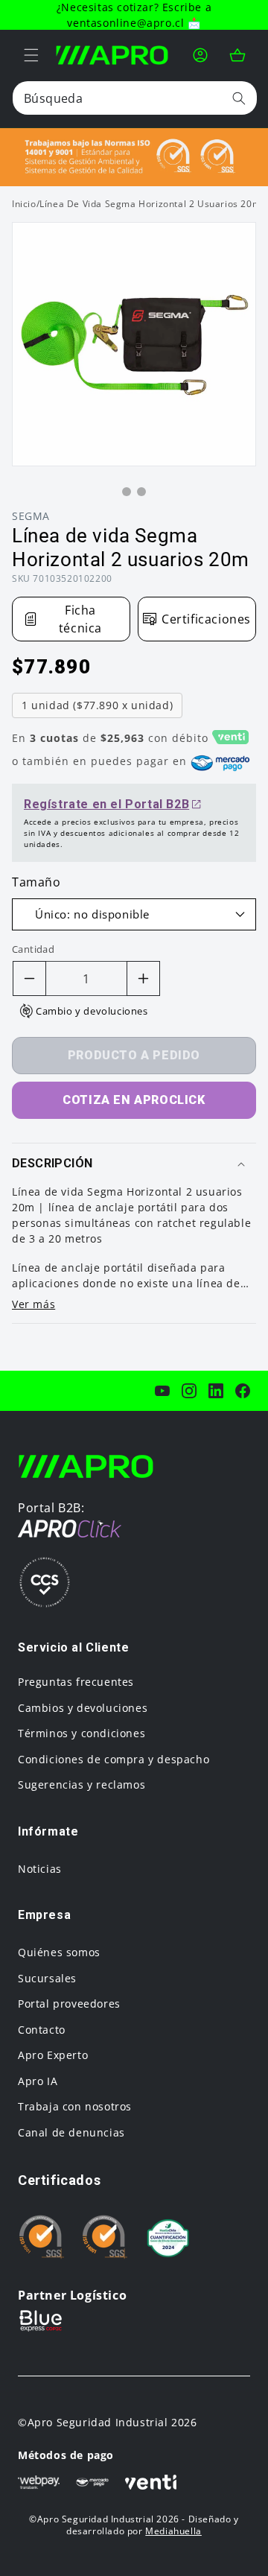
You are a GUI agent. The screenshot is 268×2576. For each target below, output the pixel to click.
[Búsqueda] (239, 98)
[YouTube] (162, 1391)
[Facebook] (243, 1391)
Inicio (24, 204)
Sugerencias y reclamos (82, 1785)
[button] (31, 55)
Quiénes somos (59, 1952)
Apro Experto (53, 2055)
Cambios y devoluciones (83, 1708)
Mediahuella (173, 2531)
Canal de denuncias (71, 2132)
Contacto (42, 2030)
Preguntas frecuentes (76, 1682)
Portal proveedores (69, 2004)
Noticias (40, 1869)
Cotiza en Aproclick (134, 1100)
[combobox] (135, 98)
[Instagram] (189, 1391)
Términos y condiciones (82, 1733)
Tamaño (36, 882)
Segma (31, 516)
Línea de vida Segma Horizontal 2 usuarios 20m (150, 204)
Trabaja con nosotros (75, 2106)
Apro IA (38, 2081)
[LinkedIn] (216, 1391)
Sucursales (47, 1978)
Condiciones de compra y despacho (114, 1759)
